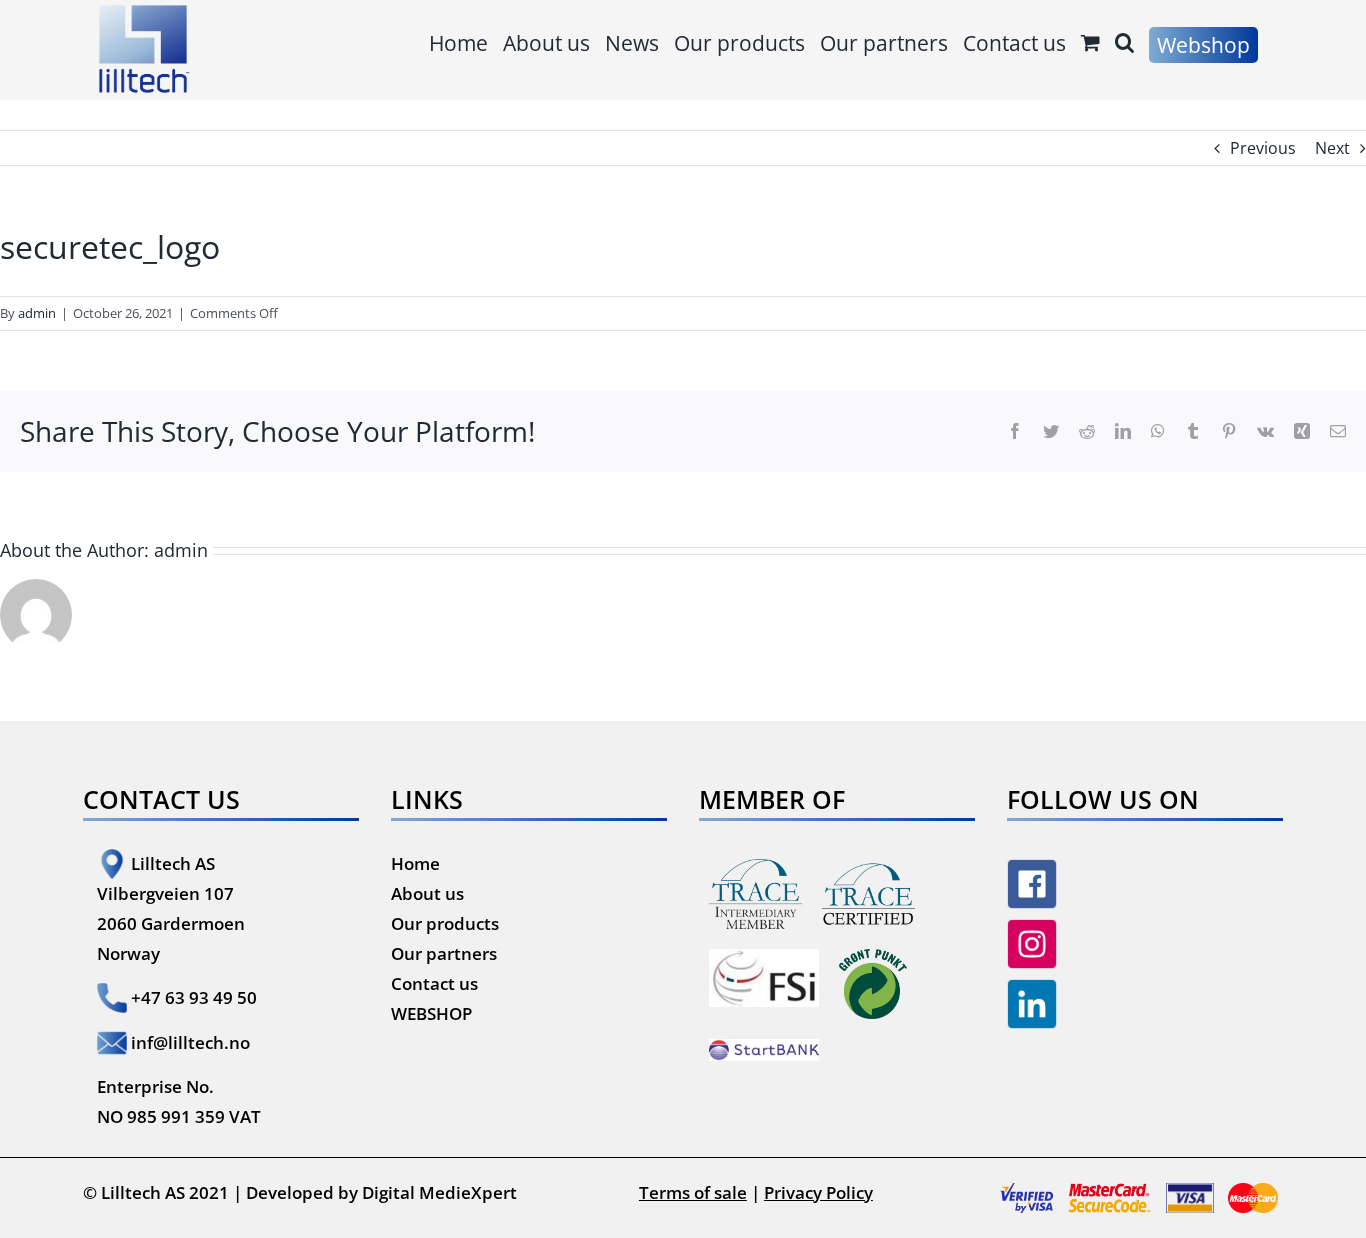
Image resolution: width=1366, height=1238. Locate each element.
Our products (445, 923)
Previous (1263, 148)
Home (415, 863)
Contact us (434, 983)
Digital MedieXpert (439, 1192)
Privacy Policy (818, 1192)
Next (1332, 148)
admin (37, 313)
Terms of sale (693, 1192)
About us (427, 893)
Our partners (444, 953)
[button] (1124, 42)
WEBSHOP (431, 1013)
